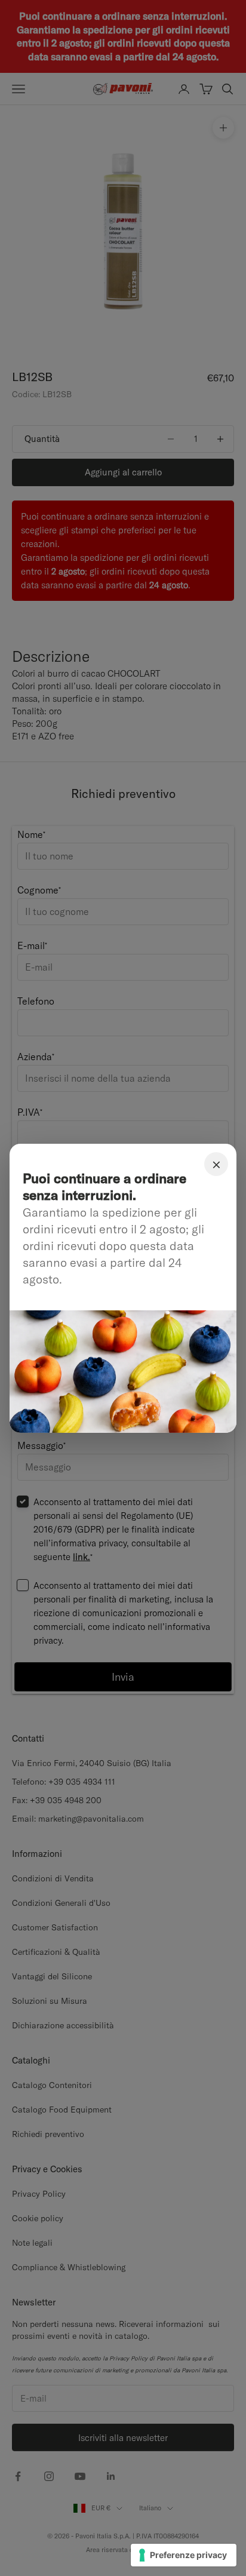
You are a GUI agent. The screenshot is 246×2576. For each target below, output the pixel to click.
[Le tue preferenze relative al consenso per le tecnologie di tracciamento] (184, 2555)
